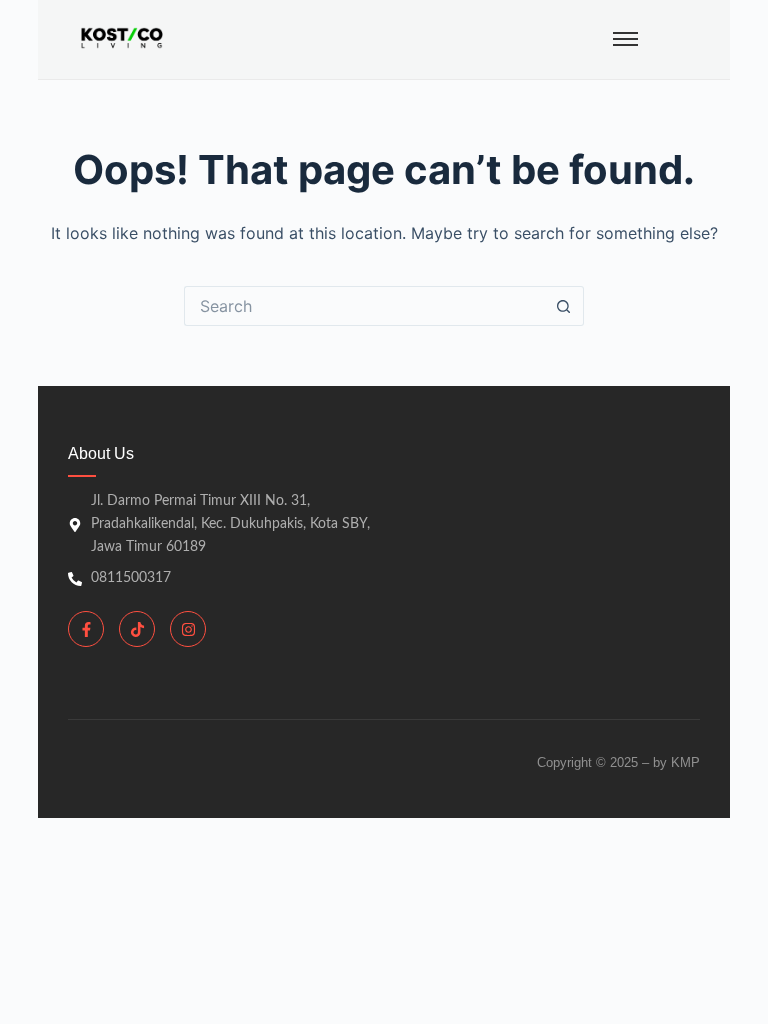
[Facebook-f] (86, 629)
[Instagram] (188, 629)
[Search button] (564, 306)
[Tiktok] (137, 629)
